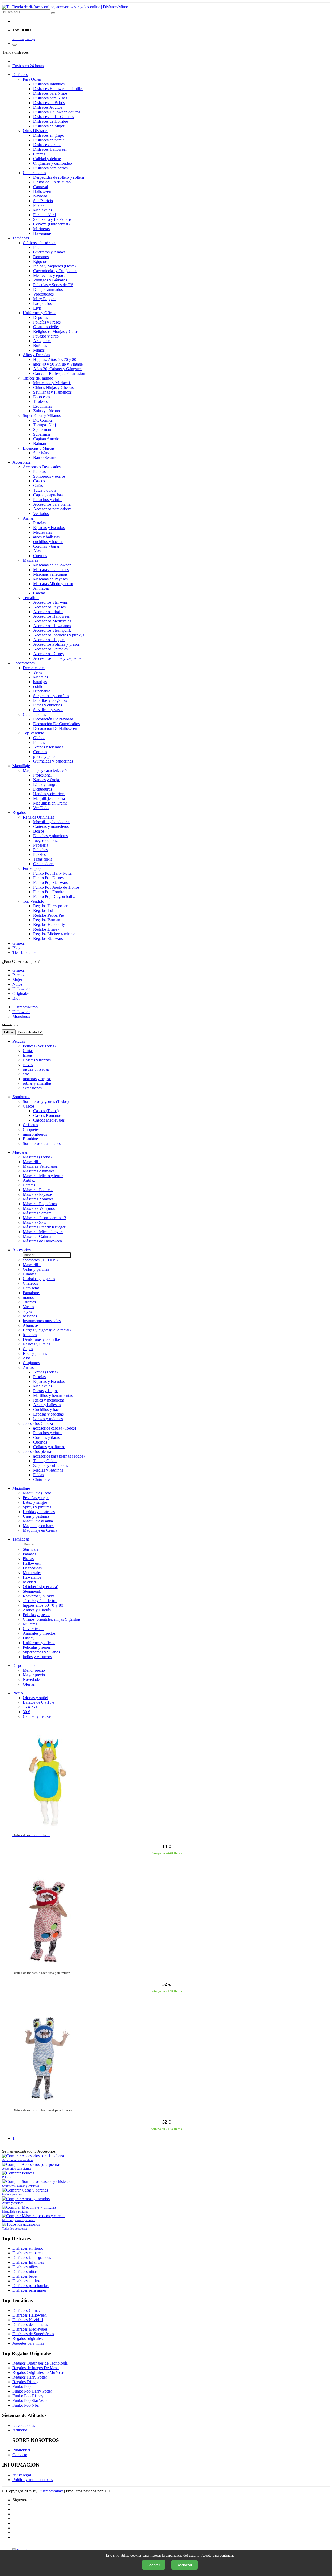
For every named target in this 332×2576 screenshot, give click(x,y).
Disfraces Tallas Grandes (54, 117)
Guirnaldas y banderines (53, 761)
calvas (28, 1065)
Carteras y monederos (51, 826)
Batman (40, 444)
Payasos (29, 1554)
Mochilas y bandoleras (52, 822)
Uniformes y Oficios (40, 313)
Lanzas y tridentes (48, 1419)
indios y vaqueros (37, 1657)
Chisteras (30, 1125)
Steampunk (32, 1591)
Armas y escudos (13, 2203)
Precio (18, 1693)
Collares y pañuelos (49, 1447)
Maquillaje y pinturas (15, 2211)
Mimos (39, 350)
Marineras (41, 229)
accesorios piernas (38, 1451)
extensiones (32, 1088)
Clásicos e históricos (39, 243)
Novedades (32, 1679)
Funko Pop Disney (49, 878)
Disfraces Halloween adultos (57, 112)
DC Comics (43, 420)
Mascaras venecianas (50, 574)
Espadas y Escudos (49, 528)
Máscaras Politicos (38, 1190)
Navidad (40, 196)
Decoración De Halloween (55, 728)
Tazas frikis (43, 859)
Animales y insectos (39, 1633)
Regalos (19, 812)
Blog (16, 948)
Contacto (20, 2455)
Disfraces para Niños (50, 93)
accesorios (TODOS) (40, 1260)
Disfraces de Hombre (51, 121)
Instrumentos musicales (42, 1321)
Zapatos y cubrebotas (51, 1465)
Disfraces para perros (50, 168)
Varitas (28, 1307)
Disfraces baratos (47, 145)
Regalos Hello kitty (49, 925)
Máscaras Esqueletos (40, 1204)
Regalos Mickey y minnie (54, 934)
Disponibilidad (25, 1665)
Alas (37, 551)
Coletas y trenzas (37, 1060)
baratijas (40, 682)
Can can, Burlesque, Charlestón (59, 373)
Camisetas (31, 1288)
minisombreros (35, 1134)
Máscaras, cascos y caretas (18, 2220)
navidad (29, 1582)
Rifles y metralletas (49, 1400)
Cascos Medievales (49, 1120)
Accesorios (22, 462)
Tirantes (29, 1302)
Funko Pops (22, 2386)
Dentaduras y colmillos (42, 1339)
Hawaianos (32, 1577)
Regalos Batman (47, 920)
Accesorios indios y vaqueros (57, 658)
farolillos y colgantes (50, 700)
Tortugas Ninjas (46, 425)
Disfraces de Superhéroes (33, 2334)
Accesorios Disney (49, 654)
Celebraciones (34, 173)
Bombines (31, 1139)
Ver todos (41, 514)
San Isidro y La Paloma (52, 219)
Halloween (42, 191)
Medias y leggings (48, 1470)
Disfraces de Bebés (49, 103)
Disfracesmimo (51, 2491)
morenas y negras (37, 1079)
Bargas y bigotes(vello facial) (47, 1330)
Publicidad (21, 2450)
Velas (38, 672)
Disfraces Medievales (30, 2329)
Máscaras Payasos (38, 1194)
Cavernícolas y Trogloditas (55, 271)
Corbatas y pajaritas (39, 1279)
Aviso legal (22, 2475)
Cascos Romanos (47, 1115)
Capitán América (47, 439)
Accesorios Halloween (52, 616)
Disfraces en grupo (49, 135)
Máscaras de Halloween (42, 1241)
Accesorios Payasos (49, 607)
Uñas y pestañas (36, 1516)
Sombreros (21, 1097)
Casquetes (31, 1129)
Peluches (40, 850)
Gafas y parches (36, 1269)
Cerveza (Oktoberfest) (51, 224)
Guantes (30, 1274)
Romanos (41, 257)
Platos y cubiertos (48, 705)
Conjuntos (31, 1363)
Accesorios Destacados (42, 467)
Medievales (43, 210)
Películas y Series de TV (53, 285)
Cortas (28, 1051)
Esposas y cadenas (48, 1414)
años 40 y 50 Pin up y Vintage (58, 364)
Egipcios (40, 261)
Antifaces (41, 588)
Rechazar (185, 2565)
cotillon (39, 686)
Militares (30, 1624)
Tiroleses (40, 401)
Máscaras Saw (35, 1222)
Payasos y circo (46, 336)
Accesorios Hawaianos (52, 626)
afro (26, 1074)
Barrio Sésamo (45, 458)
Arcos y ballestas (47, 1405)
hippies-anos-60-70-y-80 (43, 1605)
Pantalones (32, 1293)
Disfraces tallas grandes (32, 2258)
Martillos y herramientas (53, 1395)
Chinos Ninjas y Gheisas (53, 387)
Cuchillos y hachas (49, 1409)
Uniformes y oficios (39, 1643)
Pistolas (39, 523)
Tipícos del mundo (38, 378)
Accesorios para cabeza (52, 509)
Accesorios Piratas (48, 612)
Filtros (9, 1032)
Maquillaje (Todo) (38, 1493)
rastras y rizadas (36, 1069)
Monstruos (21, 1016)
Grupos (19, 943)
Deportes (41, 317)
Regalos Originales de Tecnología (40, 2363)
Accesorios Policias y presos (56, 644)
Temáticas (21, 238)
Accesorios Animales (50, 649)
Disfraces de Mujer (49, 126)
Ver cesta (18, 39)
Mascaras (30, 560)
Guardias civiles (46, 327)
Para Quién (32, 79)
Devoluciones (24, 2425)
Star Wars (41, 453)
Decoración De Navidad (53, 719)
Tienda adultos (24, 953)
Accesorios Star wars (50, 602)
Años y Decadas (36, 355)
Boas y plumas (35, 1353)
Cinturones (42, 1479)
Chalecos (30, 1283)
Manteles (41, 677)
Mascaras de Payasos (50, 579)
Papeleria (41, 845)
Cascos (39, 481)
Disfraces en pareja (49, 140)
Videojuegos (43, 294)
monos (28, 1297)
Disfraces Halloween (50, 149)
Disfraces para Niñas (50, 98)
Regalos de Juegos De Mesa (36, 2368)
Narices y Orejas (47, 780)
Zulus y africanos (47, 411)
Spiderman (42, 430)
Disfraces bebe (25, 2276)
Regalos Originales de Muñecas (38, 2372)
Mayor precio (34, 1675)
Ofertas (39, 154)
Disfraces (20, 75)
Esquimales (43, 406)
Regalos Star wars (48, 939)
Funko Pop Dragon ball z (54, 897)
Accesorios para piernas (17, 2169)
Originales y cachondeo (53, 163)
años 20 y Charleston (40, 1601)
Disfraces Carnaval (28, 2310)
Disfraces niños (25, 2267)
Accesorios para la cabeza (18, 2160)
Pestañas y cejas (36, 1498)
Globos (39, 738)
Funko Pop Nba (26, 2405)
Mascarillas (32, 1162)
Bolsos (39, 831)
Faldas (39, 1475)
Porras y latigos (46, 1391)
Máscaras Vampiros (39, 1208)
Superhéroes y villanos (41, 1652)
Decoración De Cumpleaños (56, 724)
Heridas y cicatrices (49, 794)
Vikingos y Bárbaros (50, 280)
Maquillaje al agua (38, 1521)
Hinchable (42, 691)
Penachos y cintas (48, 500)
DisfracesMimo (25, 1007)
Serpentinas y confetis (51, 696)
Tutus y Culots (45, 1461)
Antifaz (29, 1180)
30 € (26, 1712)
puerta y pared (45, 756)
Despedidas (32, 1568)
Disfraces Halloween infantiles (58, 89)
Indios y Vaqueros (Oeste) (54, 266)
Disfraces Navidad (28, 2320)
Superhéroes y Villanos (42, 415)
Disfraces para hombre (31, 2286)
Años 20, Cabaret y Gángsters (58, 369)
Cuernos (40, 556)
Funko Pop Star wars (50, 882)
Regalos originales (27, 2338)
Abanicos (31, 1325)
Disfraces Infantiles (49, 84)
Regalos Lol (43, 911)
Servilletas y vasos (48, 710)
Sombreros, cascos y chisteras (20, 2186)
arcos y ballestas (46, 537)
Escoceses (41, 397)
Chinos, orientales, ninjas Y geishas (52, 1619)
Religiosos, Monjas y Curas (56, 331)
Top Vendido (33, 733)
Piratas (39, 205)
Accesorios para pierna (52, 504)
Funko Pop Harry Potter (53, 873)
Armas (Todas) (45, 1372)
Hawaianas (42, 233)
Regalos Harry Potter (30, 2377)
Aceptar (154, 2565)
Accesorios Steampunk (52, 630)
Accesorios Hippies (49, 640)
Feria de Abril (44, 215)
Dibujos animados (48, 289)
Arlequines (42, 341)
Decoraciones (24, 663)
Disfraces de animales (30, 2324)
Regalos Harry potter (50, 906)
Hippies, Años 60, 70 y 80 (55, 359)
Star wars (30, 1549)
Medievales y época (49, 275)
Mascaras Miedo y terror (53, 584)
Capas (28, 1349)
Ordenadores (44, 864)
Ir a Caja (30, 39)
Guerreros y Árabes (49, 252)
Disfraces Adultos (48, 107)
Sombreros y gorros (49, 476)
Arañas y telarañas (48, 747)
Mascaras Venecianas (40, 1166)
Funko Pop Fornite (49, 892)
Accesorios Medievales (52, 621)
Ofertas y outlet (35, 1698)
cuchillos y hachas (48, 542)
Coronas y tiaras (46, 546)
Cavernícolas (33, 1629)
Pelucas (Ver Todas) (39, 1046)
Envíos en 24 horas (28, 66)
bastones (30, 1316)
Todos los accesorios (15, 2229)
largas (28, 1055)
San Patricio (43, 201)
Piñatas (39, 742)
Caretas (39, 593)
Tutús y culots (45, 490)
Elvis (37, 308)
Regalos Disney (46, 929)
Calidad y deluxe (47, 159)
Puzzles (39, 854)
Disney (29, 1638)
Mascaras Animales (39, 1171)
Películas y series (37, 1647)
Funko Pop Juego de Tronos (56, 887)
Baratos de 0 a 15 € (39, 1702)
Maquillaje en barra (49, 798)
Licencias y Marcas (39, 448)
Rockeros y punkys (39, 1596)
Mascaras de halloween (52, 565)
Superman (41, 434)
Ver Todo (41, 808)
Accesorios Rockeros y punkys (59, 635)
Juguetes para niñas (28, 2343)
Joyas (27, 1311)
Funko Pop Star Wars (30, 2400)
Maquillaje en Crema (50, 803)
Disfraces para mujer (29, 2290)
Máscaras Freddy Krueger (44, 1227)
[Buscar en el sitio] (53, 13)
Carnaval (41, 187)
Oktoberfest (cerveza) (40, 1587)
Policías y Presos (47, 322)
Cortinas (40, 752)
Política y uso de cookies (33, 2480)
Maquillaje (21, 766)
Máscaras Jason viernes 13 (44, 1218)
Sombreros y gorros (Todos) (46, 1101)
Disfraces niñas (25, 2272)
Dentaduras (43, 789)
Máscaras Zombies (38, 1199)
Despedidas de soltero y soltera (58, 177)
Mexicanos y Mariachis (52, 383)
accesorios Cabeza (38, 1423)
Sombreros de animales (42, 1143)
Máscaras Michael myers (43, 1232)
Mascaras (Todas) (37, 1157)
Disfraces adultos (26, 2281)
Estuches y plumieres (50, 836)
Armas (28, 518)
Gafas (38, 486)
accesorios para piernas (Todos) (59, 1456)
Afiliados (20, 2430)
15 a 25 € (30, 1707)
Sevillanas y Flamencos (52, 392)
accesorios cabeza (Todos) (55, 1428)
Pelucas (39, 472)
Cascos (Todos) (46, 1111)
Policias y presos (36, 1615)
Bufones (40, 345)
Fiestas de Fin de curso (52, 182)
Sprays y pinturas (37, 1507)
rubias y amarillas (37, 1083)
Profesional (42, 775)
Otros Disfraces (36, 131)
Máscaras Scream (37, 1213)
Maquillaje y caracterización (46, 770)
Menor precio (34, 1670)
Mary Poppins (45, 299)
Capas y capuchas (48, 495)
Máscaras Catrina (37, 1236)
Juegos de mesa (46, 840)
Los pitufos (42, 303)
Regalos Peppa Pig (49, 915)
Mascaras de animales (51, 570)
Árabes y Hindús (37, 1610)
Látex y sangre (45, 784)
